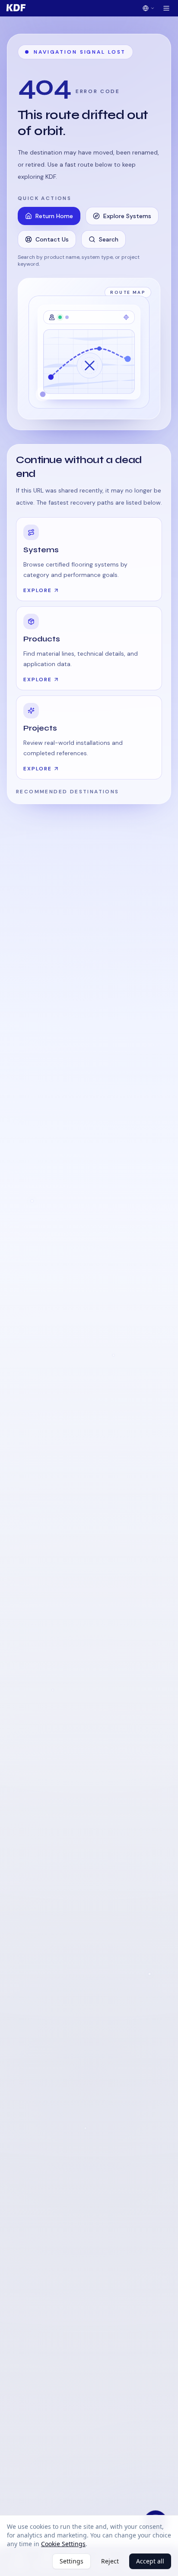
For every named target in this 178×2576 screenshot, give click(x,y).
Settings (72, 2561)
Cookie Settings (63, 2544)
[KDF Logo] (16, 8)
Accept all (150, 2561)
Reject (110, 2561)
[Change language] (149, 8)
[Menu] (166, 8)
